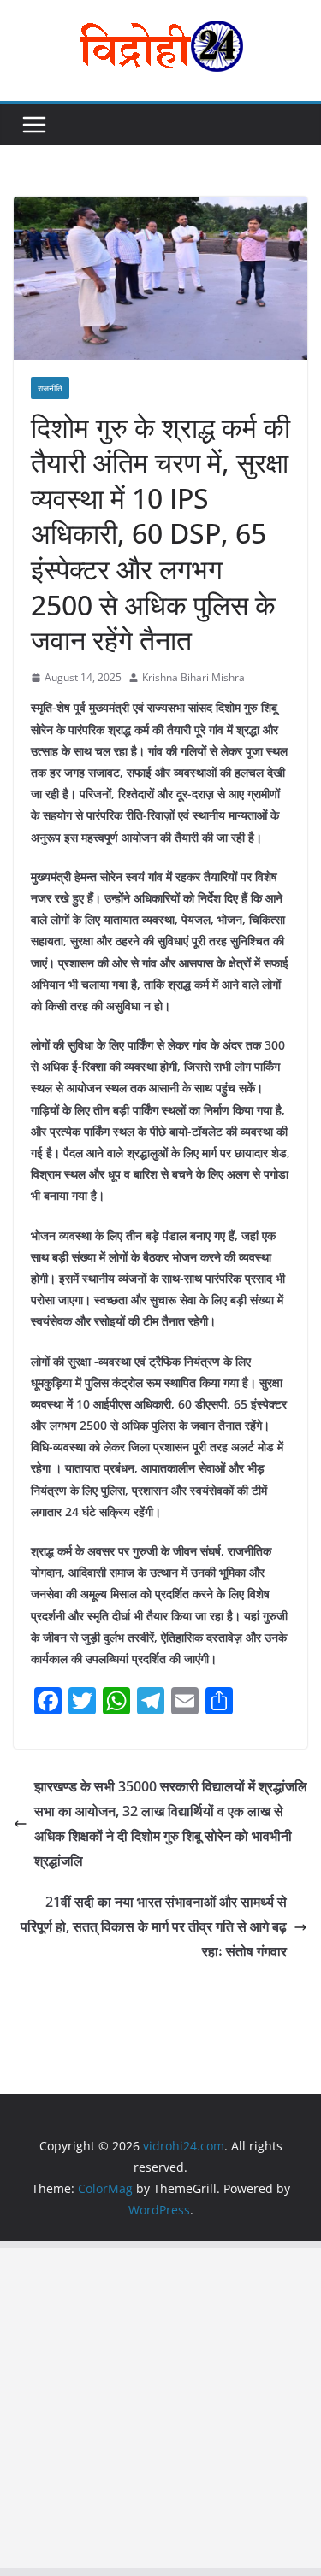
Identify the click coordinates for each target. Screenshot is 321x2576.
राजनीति (50, 388)
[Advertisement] (160, 2408)
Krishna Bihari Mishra (193, 677)
